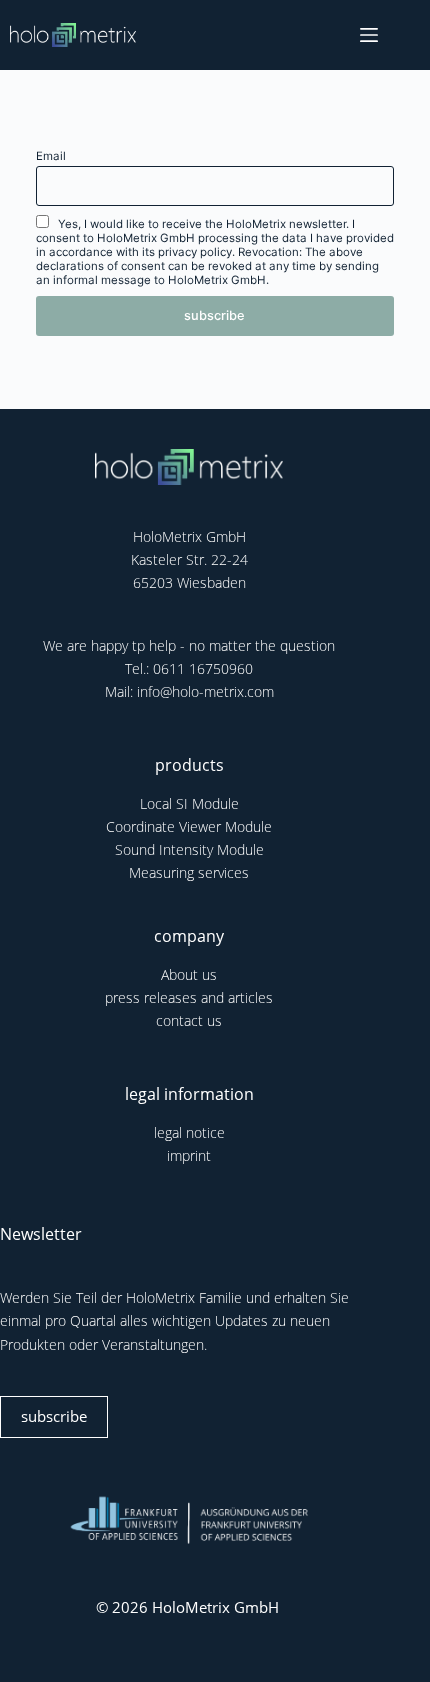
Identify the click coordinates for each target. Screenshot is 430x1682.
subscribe (54, 1416)
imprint (189, 1155)
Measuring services (189, 872)
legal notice (189, 1132)
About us (189, 974)
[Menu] (369, 35)
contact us (189, 1020)
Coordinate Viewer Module (189, 826)
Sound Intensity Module (189, 849)
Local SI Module (189, 803)
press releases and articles (189, 997)
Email (51, 156)
